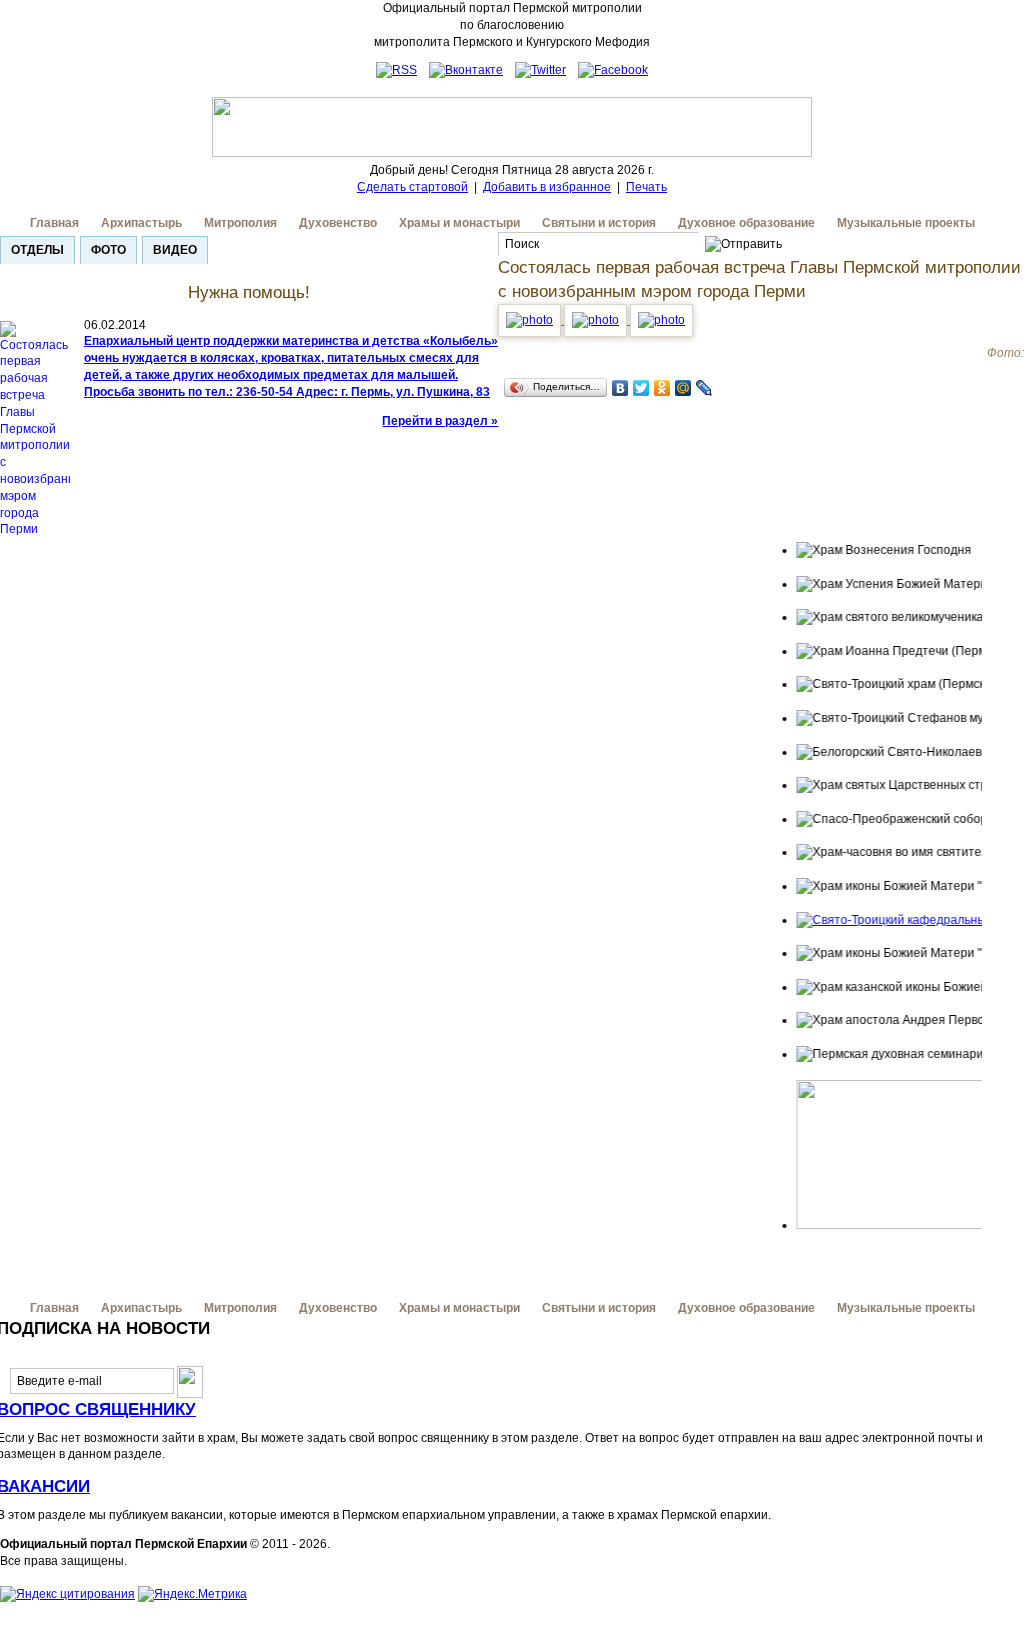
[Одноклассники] (662, 388)
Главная (54, 223)
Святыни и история (599, 223)
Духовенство (338, 223)
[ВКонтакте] (620, 388)
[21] (597, 320)
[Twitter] (641, 388)
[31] (661, 320)
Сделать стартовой (412, 187)
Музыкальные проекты (906, 223)
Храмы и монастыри (459, 223)
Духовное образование (746, 223)
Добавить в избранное (547, 187)
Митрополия (240, 223)
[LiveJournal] (704, 388)
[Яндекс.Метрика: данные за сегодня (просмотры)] (192, 1594)
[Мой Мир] (683, 388)
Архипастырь (141, 223)
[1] (531, 320)
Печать (646, 187)
